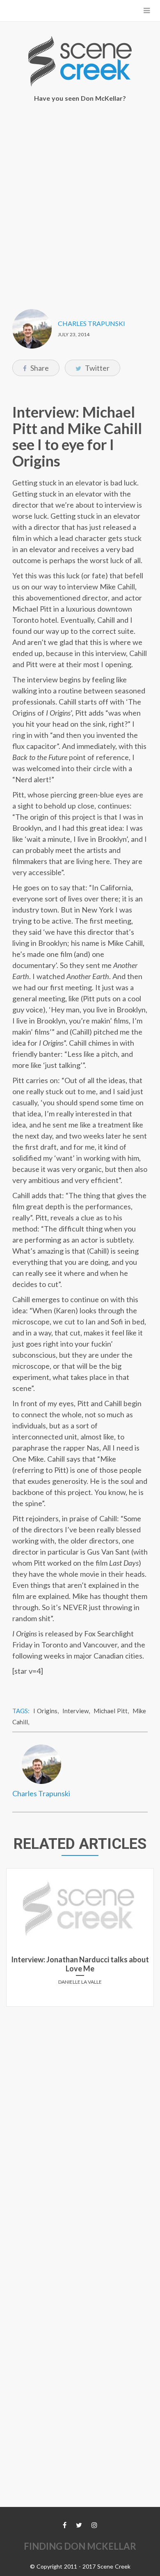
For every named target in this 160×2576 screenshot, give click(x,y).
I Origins (45, 1711)
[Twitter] (79, 2525)
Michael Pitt (111, 1711)
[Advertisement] (80, 200)
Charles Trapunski (91, 323)
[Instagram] (94, 2525)
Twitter (97, 368)
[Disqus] (80, 2116)
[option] (80, 1941)
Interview (75, 1711)
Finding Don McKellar (80, 2546)
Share (39, 368)
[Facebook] (65, 2525)
